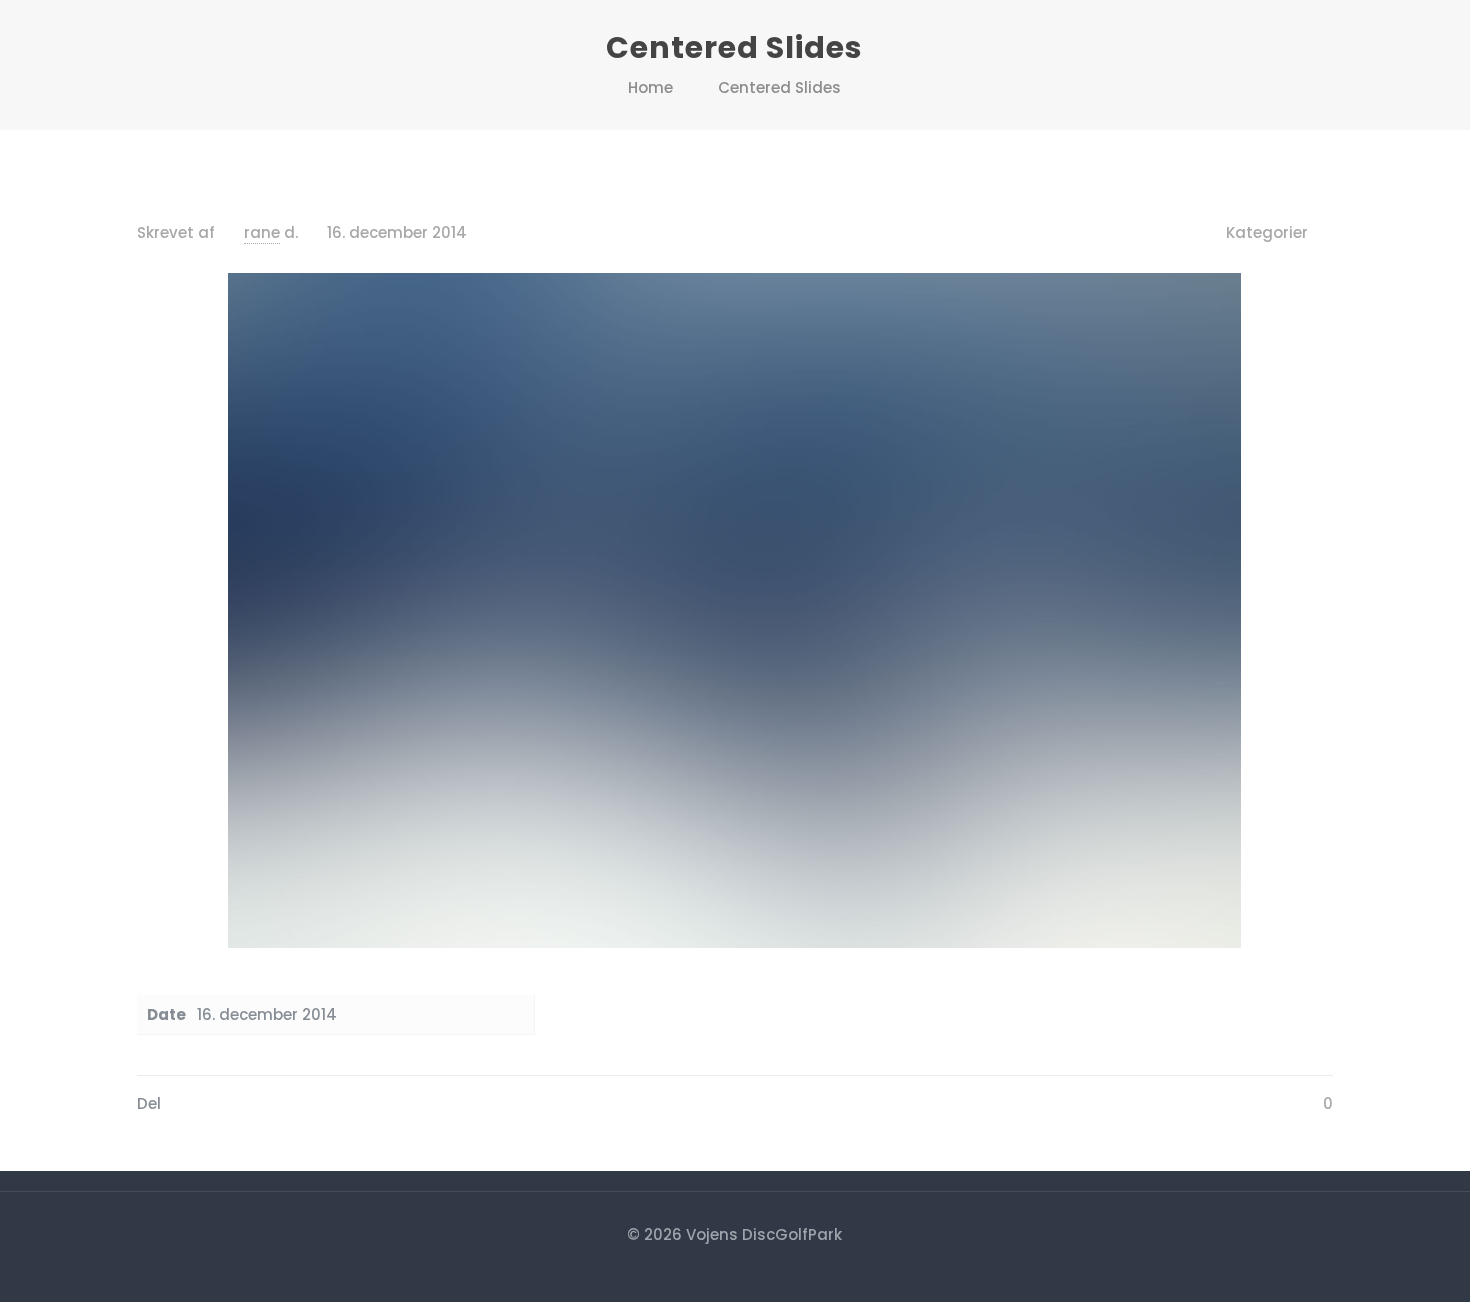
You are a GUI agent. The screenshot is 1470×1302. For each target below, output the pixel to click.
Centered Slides (779, 87)
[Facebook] (734, 1269)
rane (262, 232)
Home (650, 87)
